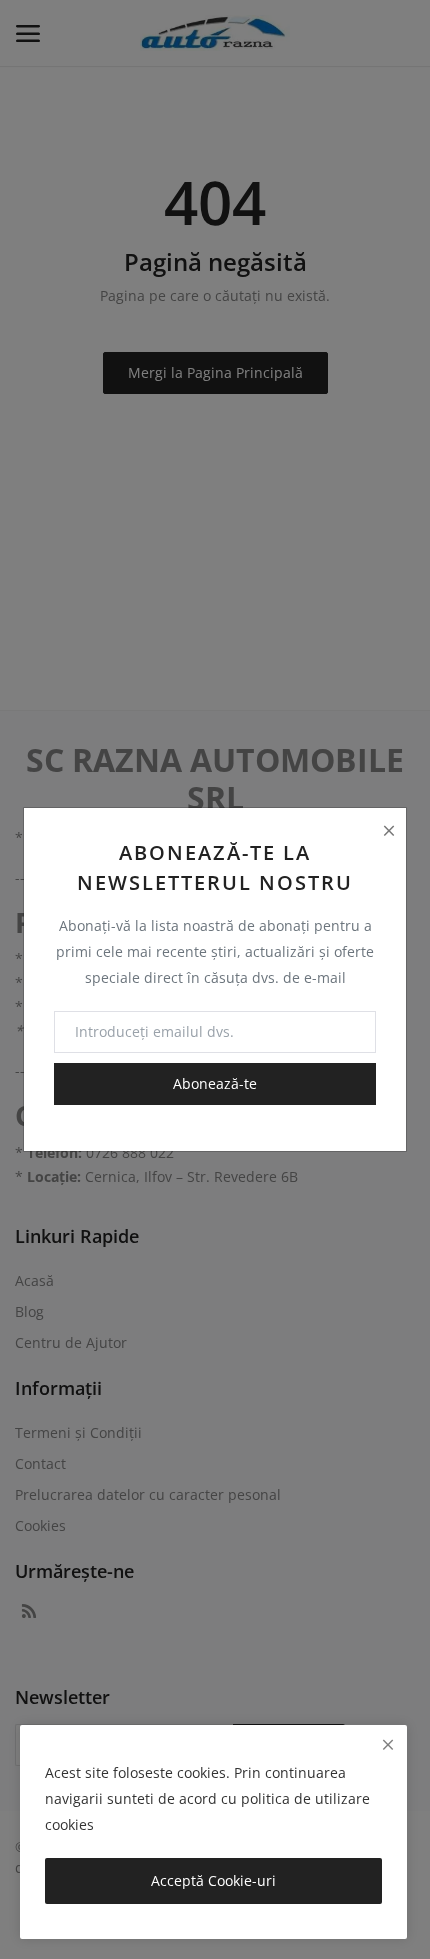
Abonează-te (215, 1083)
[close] (388, 1744)
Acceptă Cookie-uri (213, 1880)
